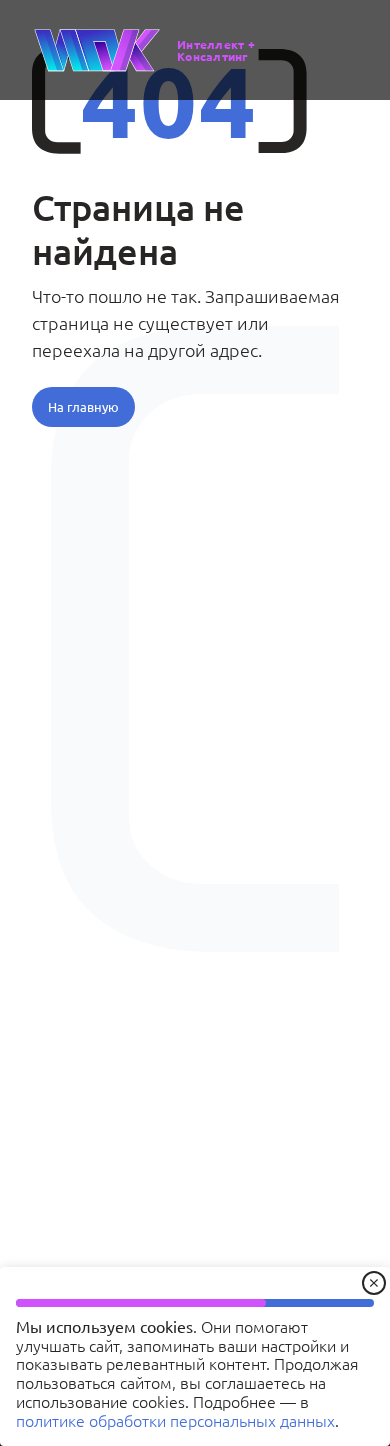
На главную (83, 406)
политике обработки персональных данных (175, 1420)
